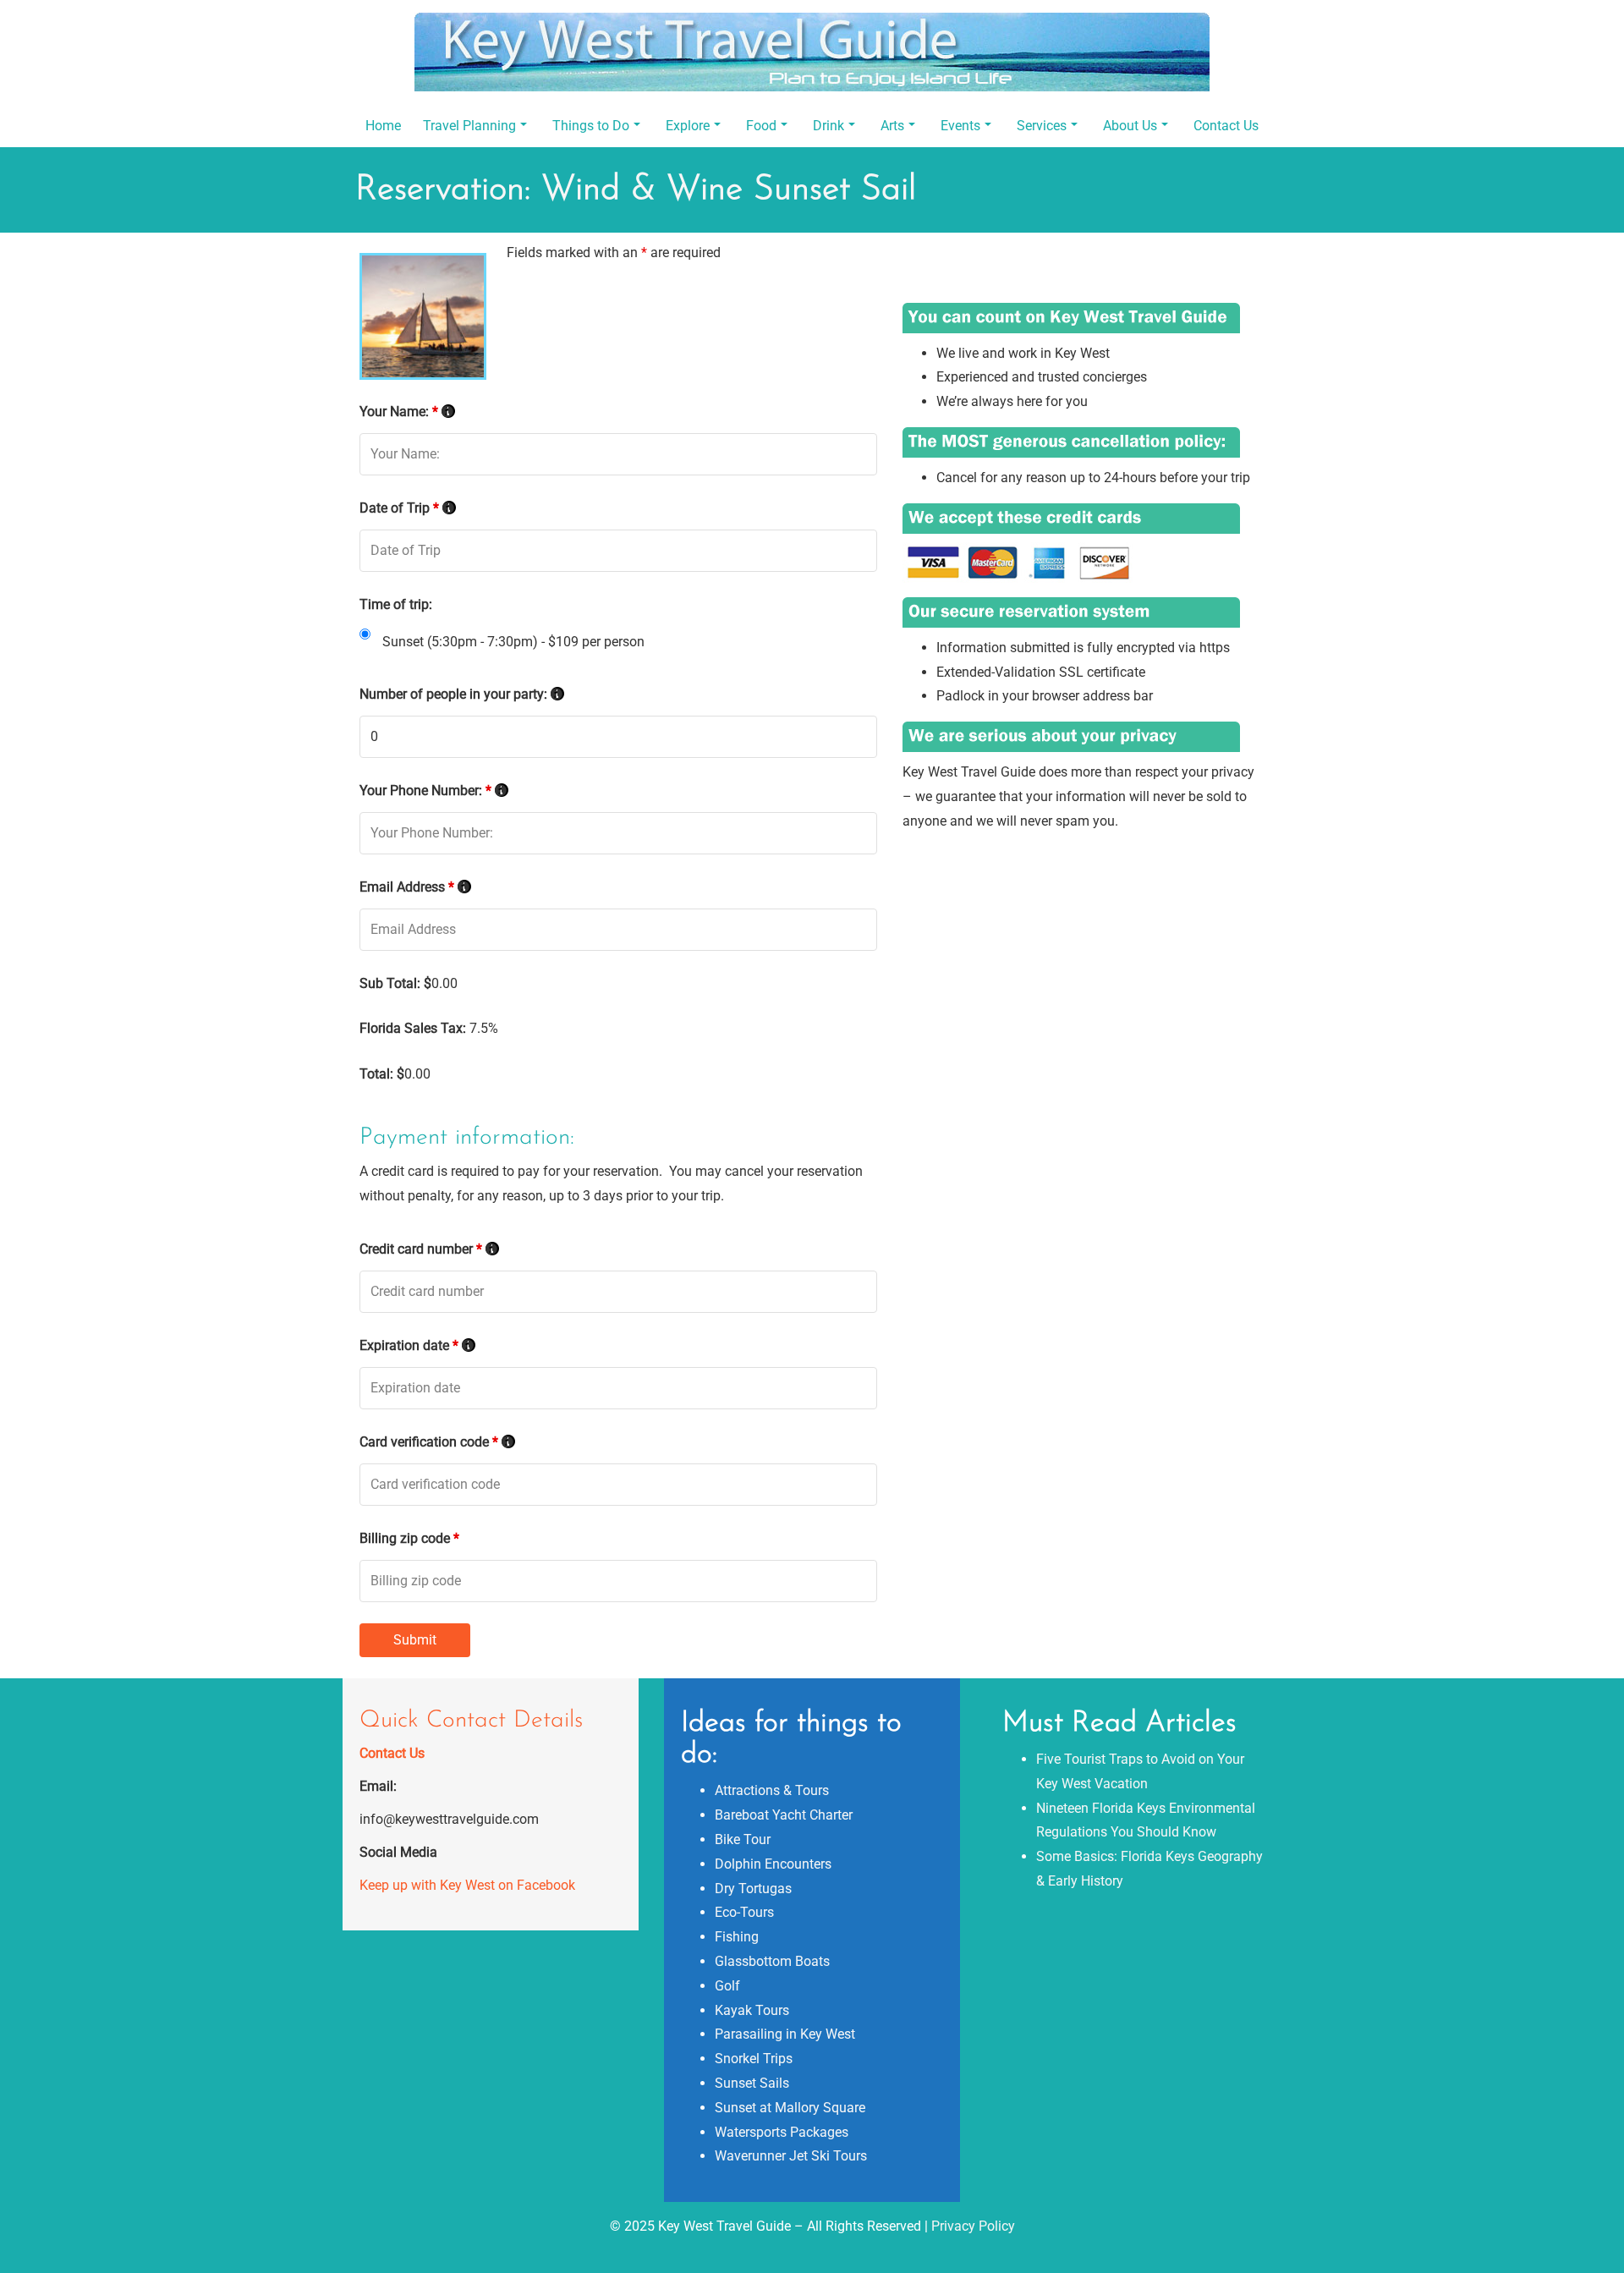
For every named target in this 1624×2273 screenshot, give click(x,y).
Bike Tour (743, 1839)
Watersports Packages (782, 2132)
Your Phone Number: (434, 791)
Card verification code (437, 1442)
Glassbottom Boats (772, 1961)
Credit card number (429, 1249)
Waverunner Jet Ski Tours (791, 2156)
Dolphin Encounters (773, 1864)
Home (383, 126)
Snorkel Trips (754, 2059)
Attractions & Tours (772, 1790)
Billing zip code (409, 1538)
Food (761, 126)
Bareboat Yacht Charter (784, 1815)
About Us (1130, 126)
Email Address (415, 887)
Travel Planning (469, 126)
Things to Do (591, 126)
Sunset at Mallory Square (790, 2108)
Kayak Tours (752, 2010)
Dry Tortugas (753, 1889)
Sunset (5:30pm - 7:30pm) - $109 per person (513, 642)
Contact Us (1226, 126)
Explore (688, 126)
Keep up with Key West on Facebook (467, 1885)
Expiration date (417, 1345)
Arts (892, 126)
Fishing (737, 1937)
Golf (727, 1986)
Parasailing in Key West (785, 2034)
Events (960, 126)
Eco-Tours (744, 1912)
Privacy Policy (973, 2226)
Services (1042, 126)
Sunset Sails (752, 2083)
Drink (828, 126)
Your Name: (407, 412)
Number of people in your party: (462, 694)
